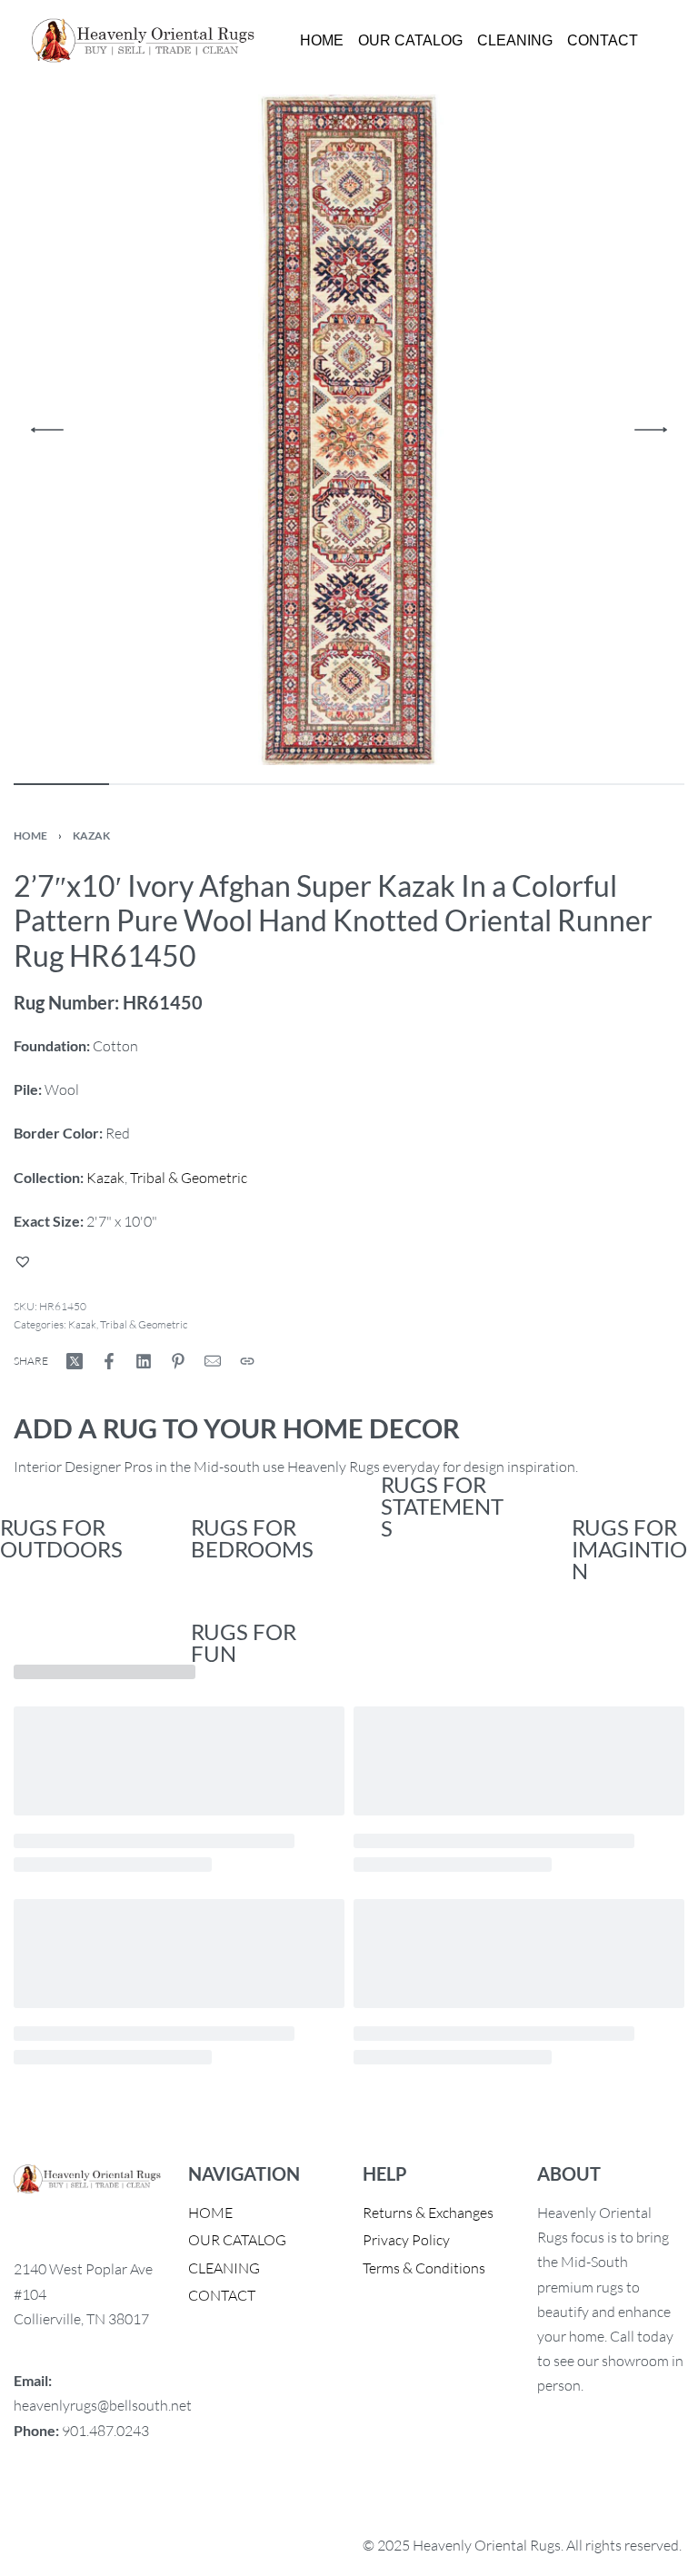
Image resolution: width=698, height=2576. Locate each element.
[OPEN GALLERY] (349, 430)
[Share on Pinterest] (178, 1361)
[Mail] (213, 1361)
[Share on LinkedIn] (144, 1361)
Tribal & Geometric (189, 1178)
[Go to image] (61, 784)
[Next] (651, 430)
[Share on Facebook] (109, 1361)
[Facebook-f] (36, 2503)
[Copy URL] (247, 1361)
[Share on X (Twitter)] (75, 1361)
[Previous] (47, 430)
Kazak (91, 835)
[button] (25, 1261)
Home (30, 835)
